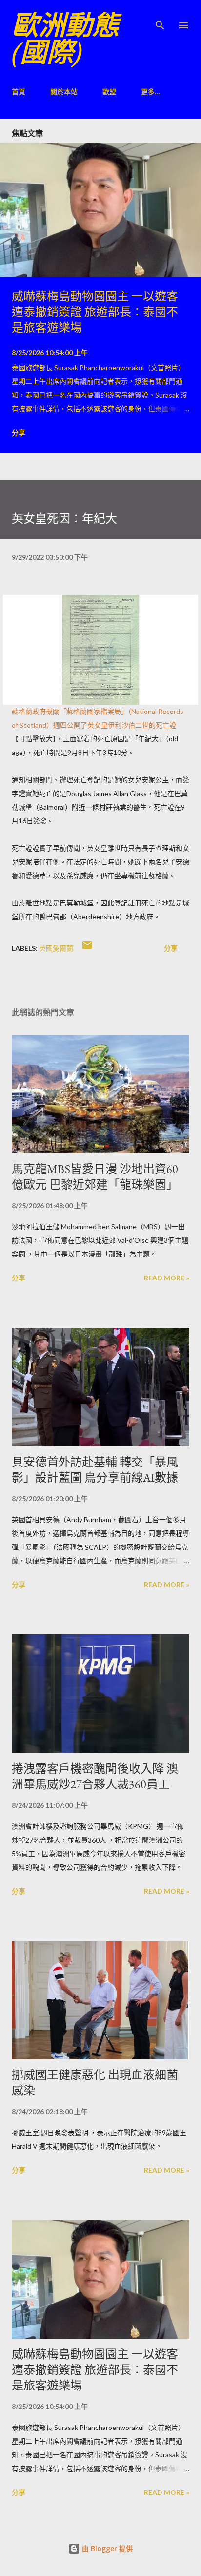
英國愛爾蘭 (56, 948)
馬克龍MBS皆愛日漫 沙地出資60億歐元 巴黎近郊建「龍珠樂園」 (95, 1177)
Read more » (167, 1278)
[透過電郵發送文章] (87, 948)
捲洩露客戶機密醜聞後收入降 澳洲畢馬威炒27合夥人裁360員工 (95, 1776)
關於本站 (64, 92)
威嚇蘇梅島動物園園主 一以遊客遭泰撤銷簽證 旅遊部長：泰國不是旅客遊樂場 (95, 312)
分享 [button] (19, 432)
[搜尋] (160, 18)
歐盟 (109, 92)
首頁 (19, 92)
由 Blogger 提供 (106, 2548)
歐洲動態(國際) (65, 39)
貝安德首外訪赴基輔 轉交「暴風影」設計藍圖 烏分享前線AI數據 (95, 1470)
